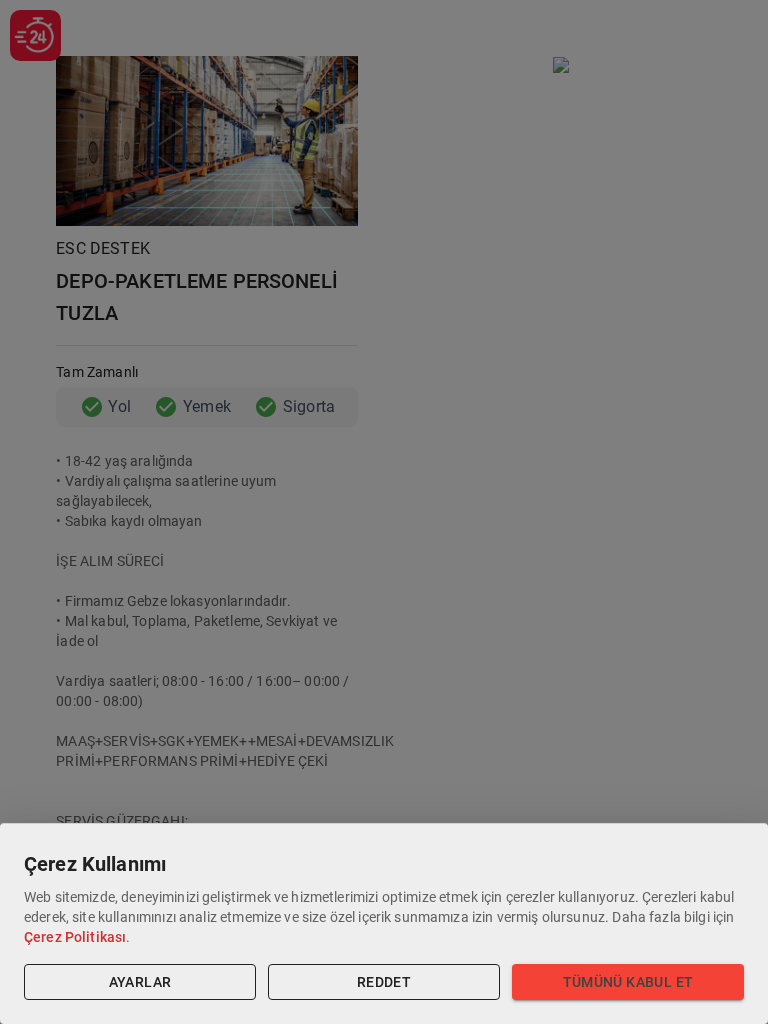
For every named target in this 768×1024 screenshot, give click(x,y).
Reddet (384, 982)
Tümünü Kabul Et (628, 982)
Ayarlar (140, 982)
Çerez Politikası (75, 937)
